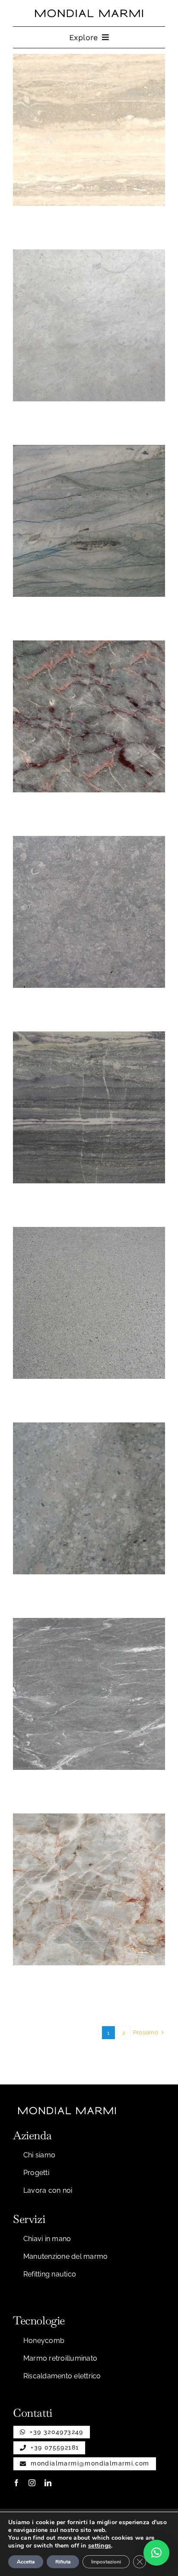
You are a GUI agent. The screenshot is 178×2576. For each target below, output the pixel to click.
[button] (156, 2553)
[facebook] (16, 2483)
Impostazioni (106, 2562)
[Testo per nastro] (89, 13)
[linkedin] (48, 2483)
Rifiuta (63, 2562)
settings (100, 2546)
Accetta (26, 2562)
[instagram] (32, 2483)
